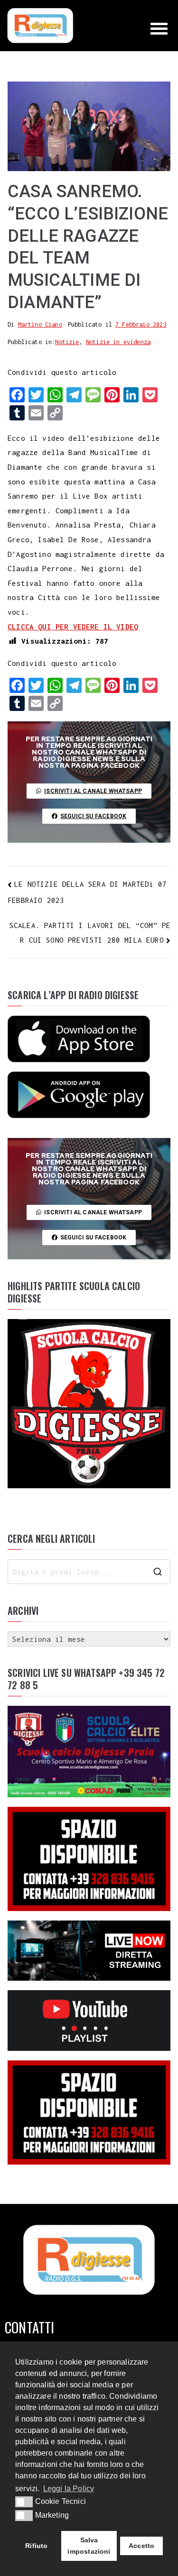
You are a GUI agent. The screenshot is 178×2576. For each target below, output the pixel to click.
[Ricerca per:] (89, 1572)
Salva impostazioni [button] (89, 2546)
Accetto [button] (141, 2546)
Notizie (67, 342)
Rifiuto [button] (36, 2546)
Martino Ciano (40, 324)
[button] (159, 28)
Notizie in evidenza (118, 342)
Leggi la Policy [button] (69, 2489)
